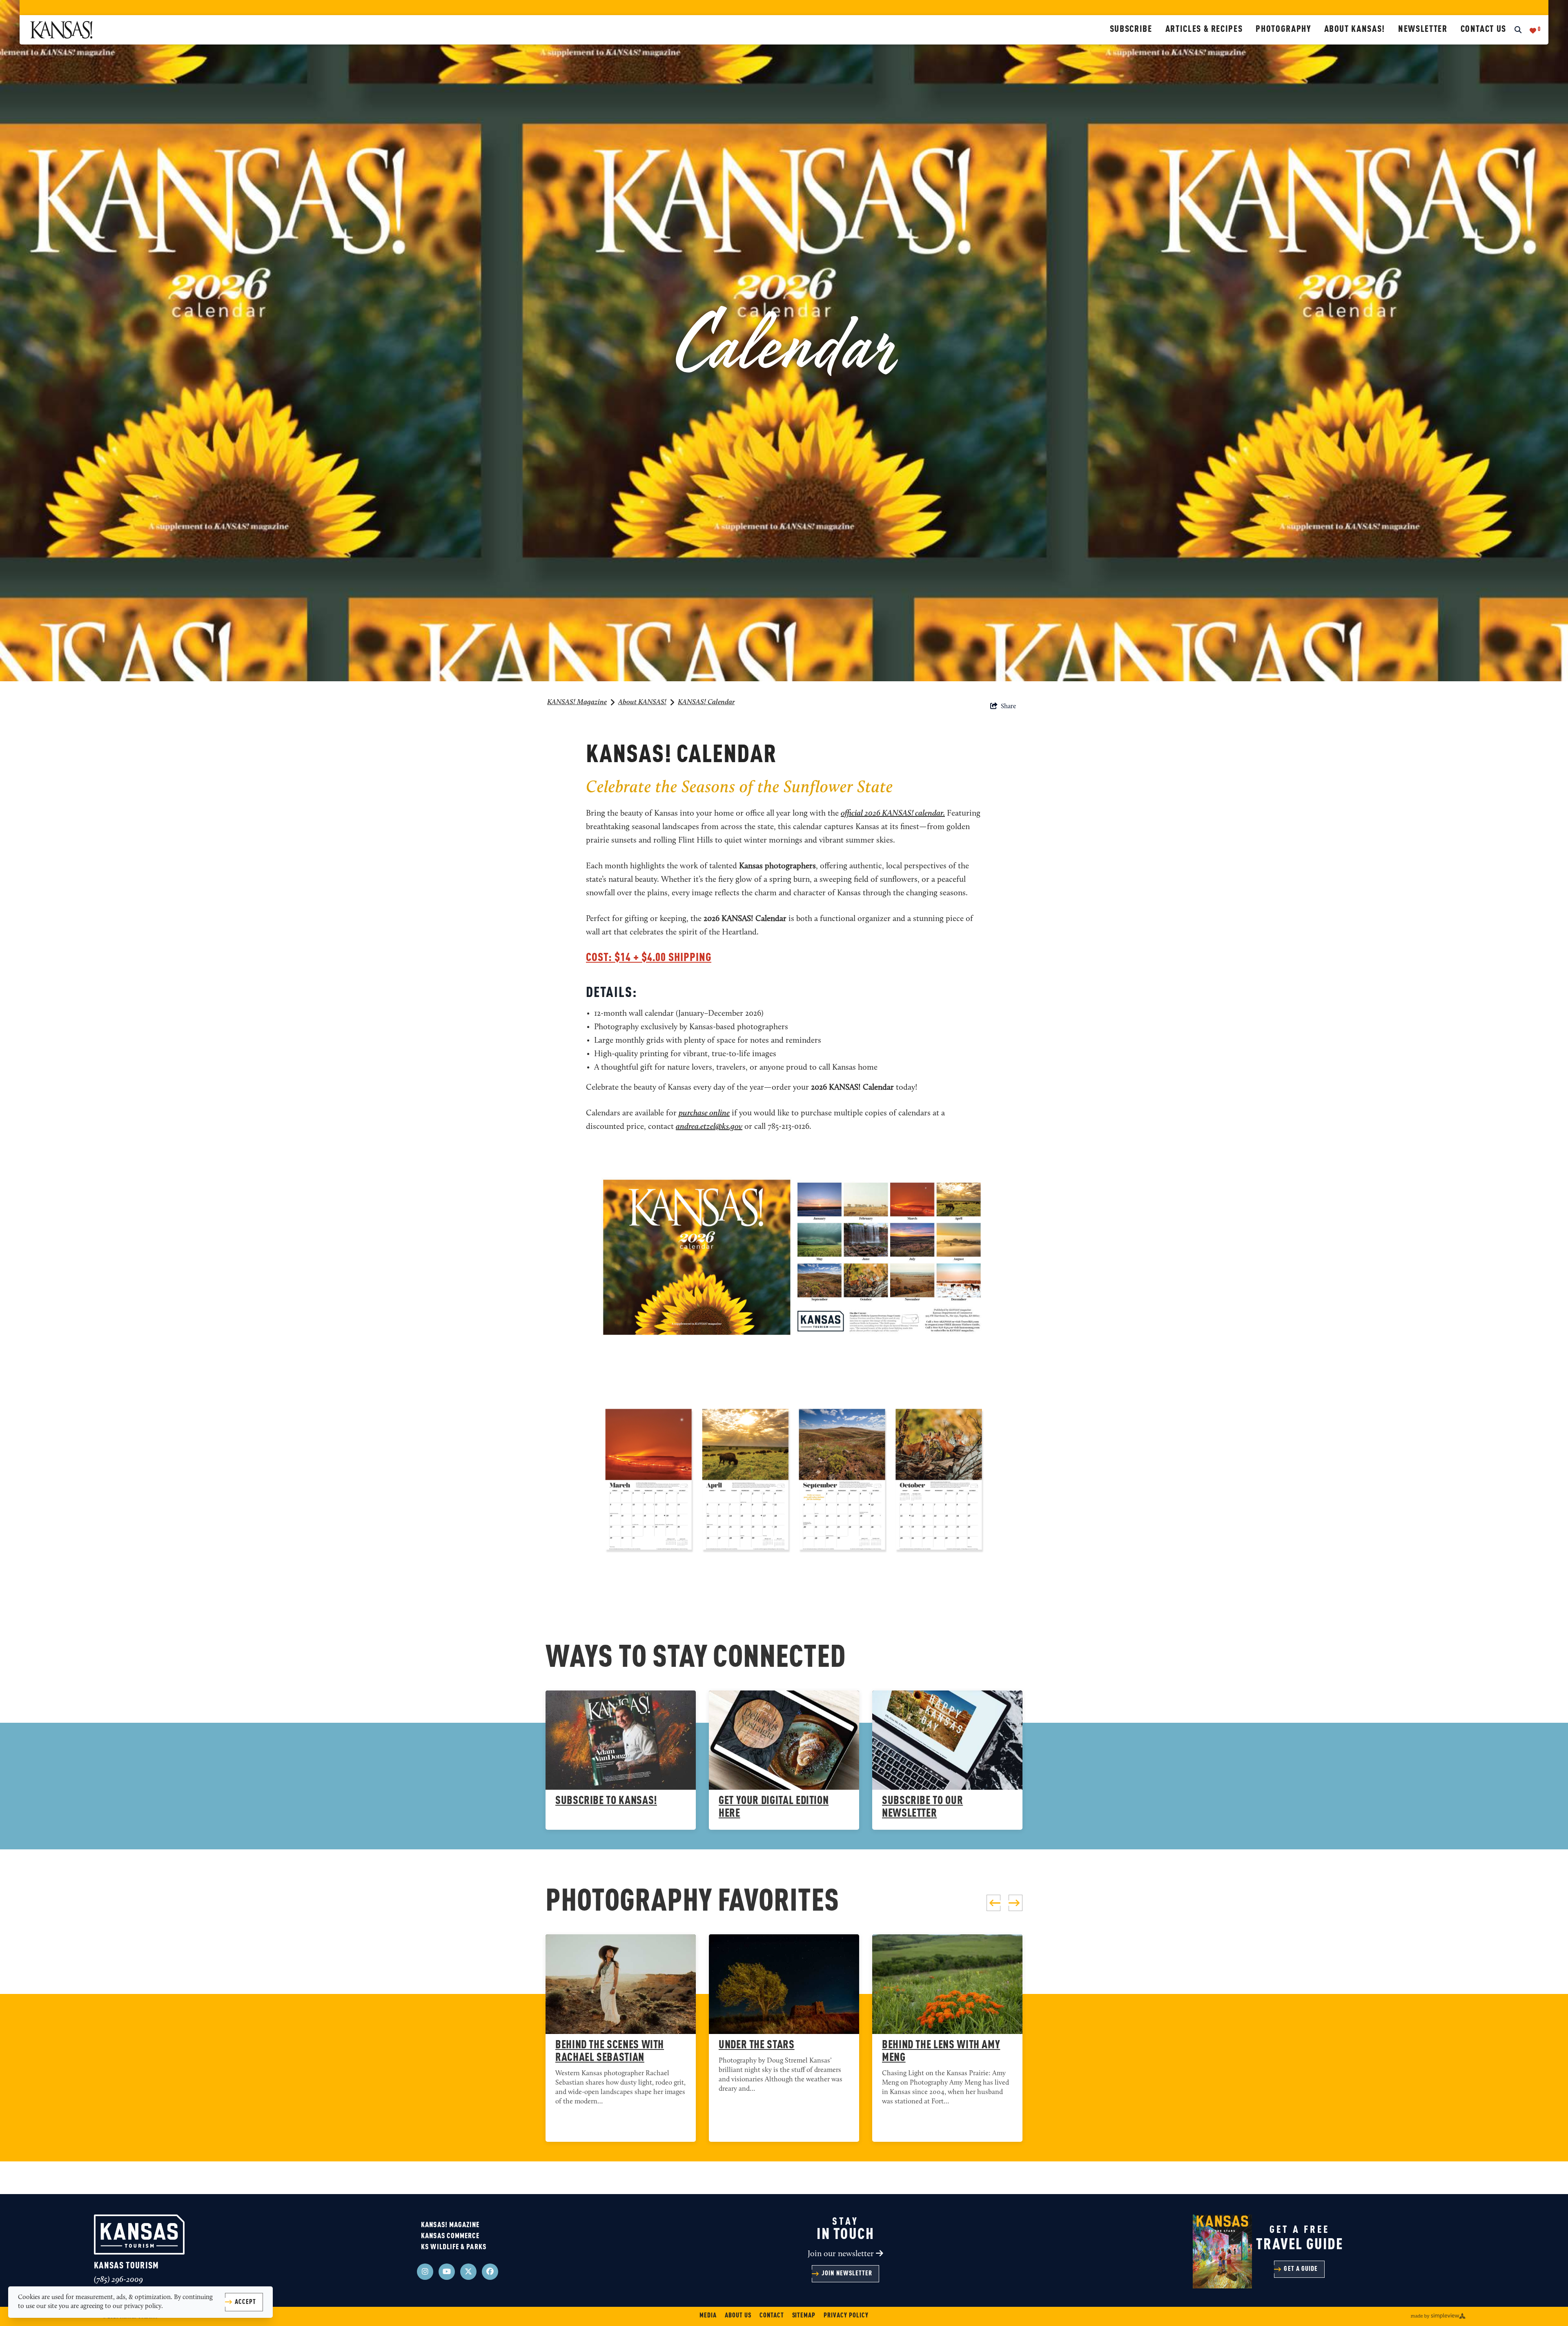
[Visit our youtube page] (447, 2272)
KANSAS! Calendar (706, 702)
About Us (738, 2316)
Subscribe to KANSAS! (606, 1801)
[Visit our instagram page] (425, 2272)
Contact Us (1484, 29)
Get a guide (1301, 2269)
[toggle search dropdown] (1518, 31)
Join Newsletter (847, 2274)
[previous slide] (993, 1903)
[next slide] (1016, 1903)
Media (708, 2316)
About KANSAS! (1355, 29)
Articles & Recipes (1204, 29)
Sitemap (804, 2316)
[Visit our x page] (468, 2272)
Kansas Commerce (450, 2236)
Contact (772, 2316)
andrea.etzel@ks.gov (709, 1127)
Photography (1283, 29)
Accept (245, 2302)
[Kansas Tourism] (139, 2235)
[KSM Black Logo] (567, 30)
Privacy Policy (846, 2316)
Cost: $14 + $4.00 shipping (649, 958)
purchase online (704, 1113)
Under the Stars (757, 2045)
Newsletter (1423, 29)
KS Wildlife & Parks (454, 2247)
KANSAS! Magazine (577, 702)
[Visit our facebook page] (490, 2272)
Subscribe (1131, 29)
